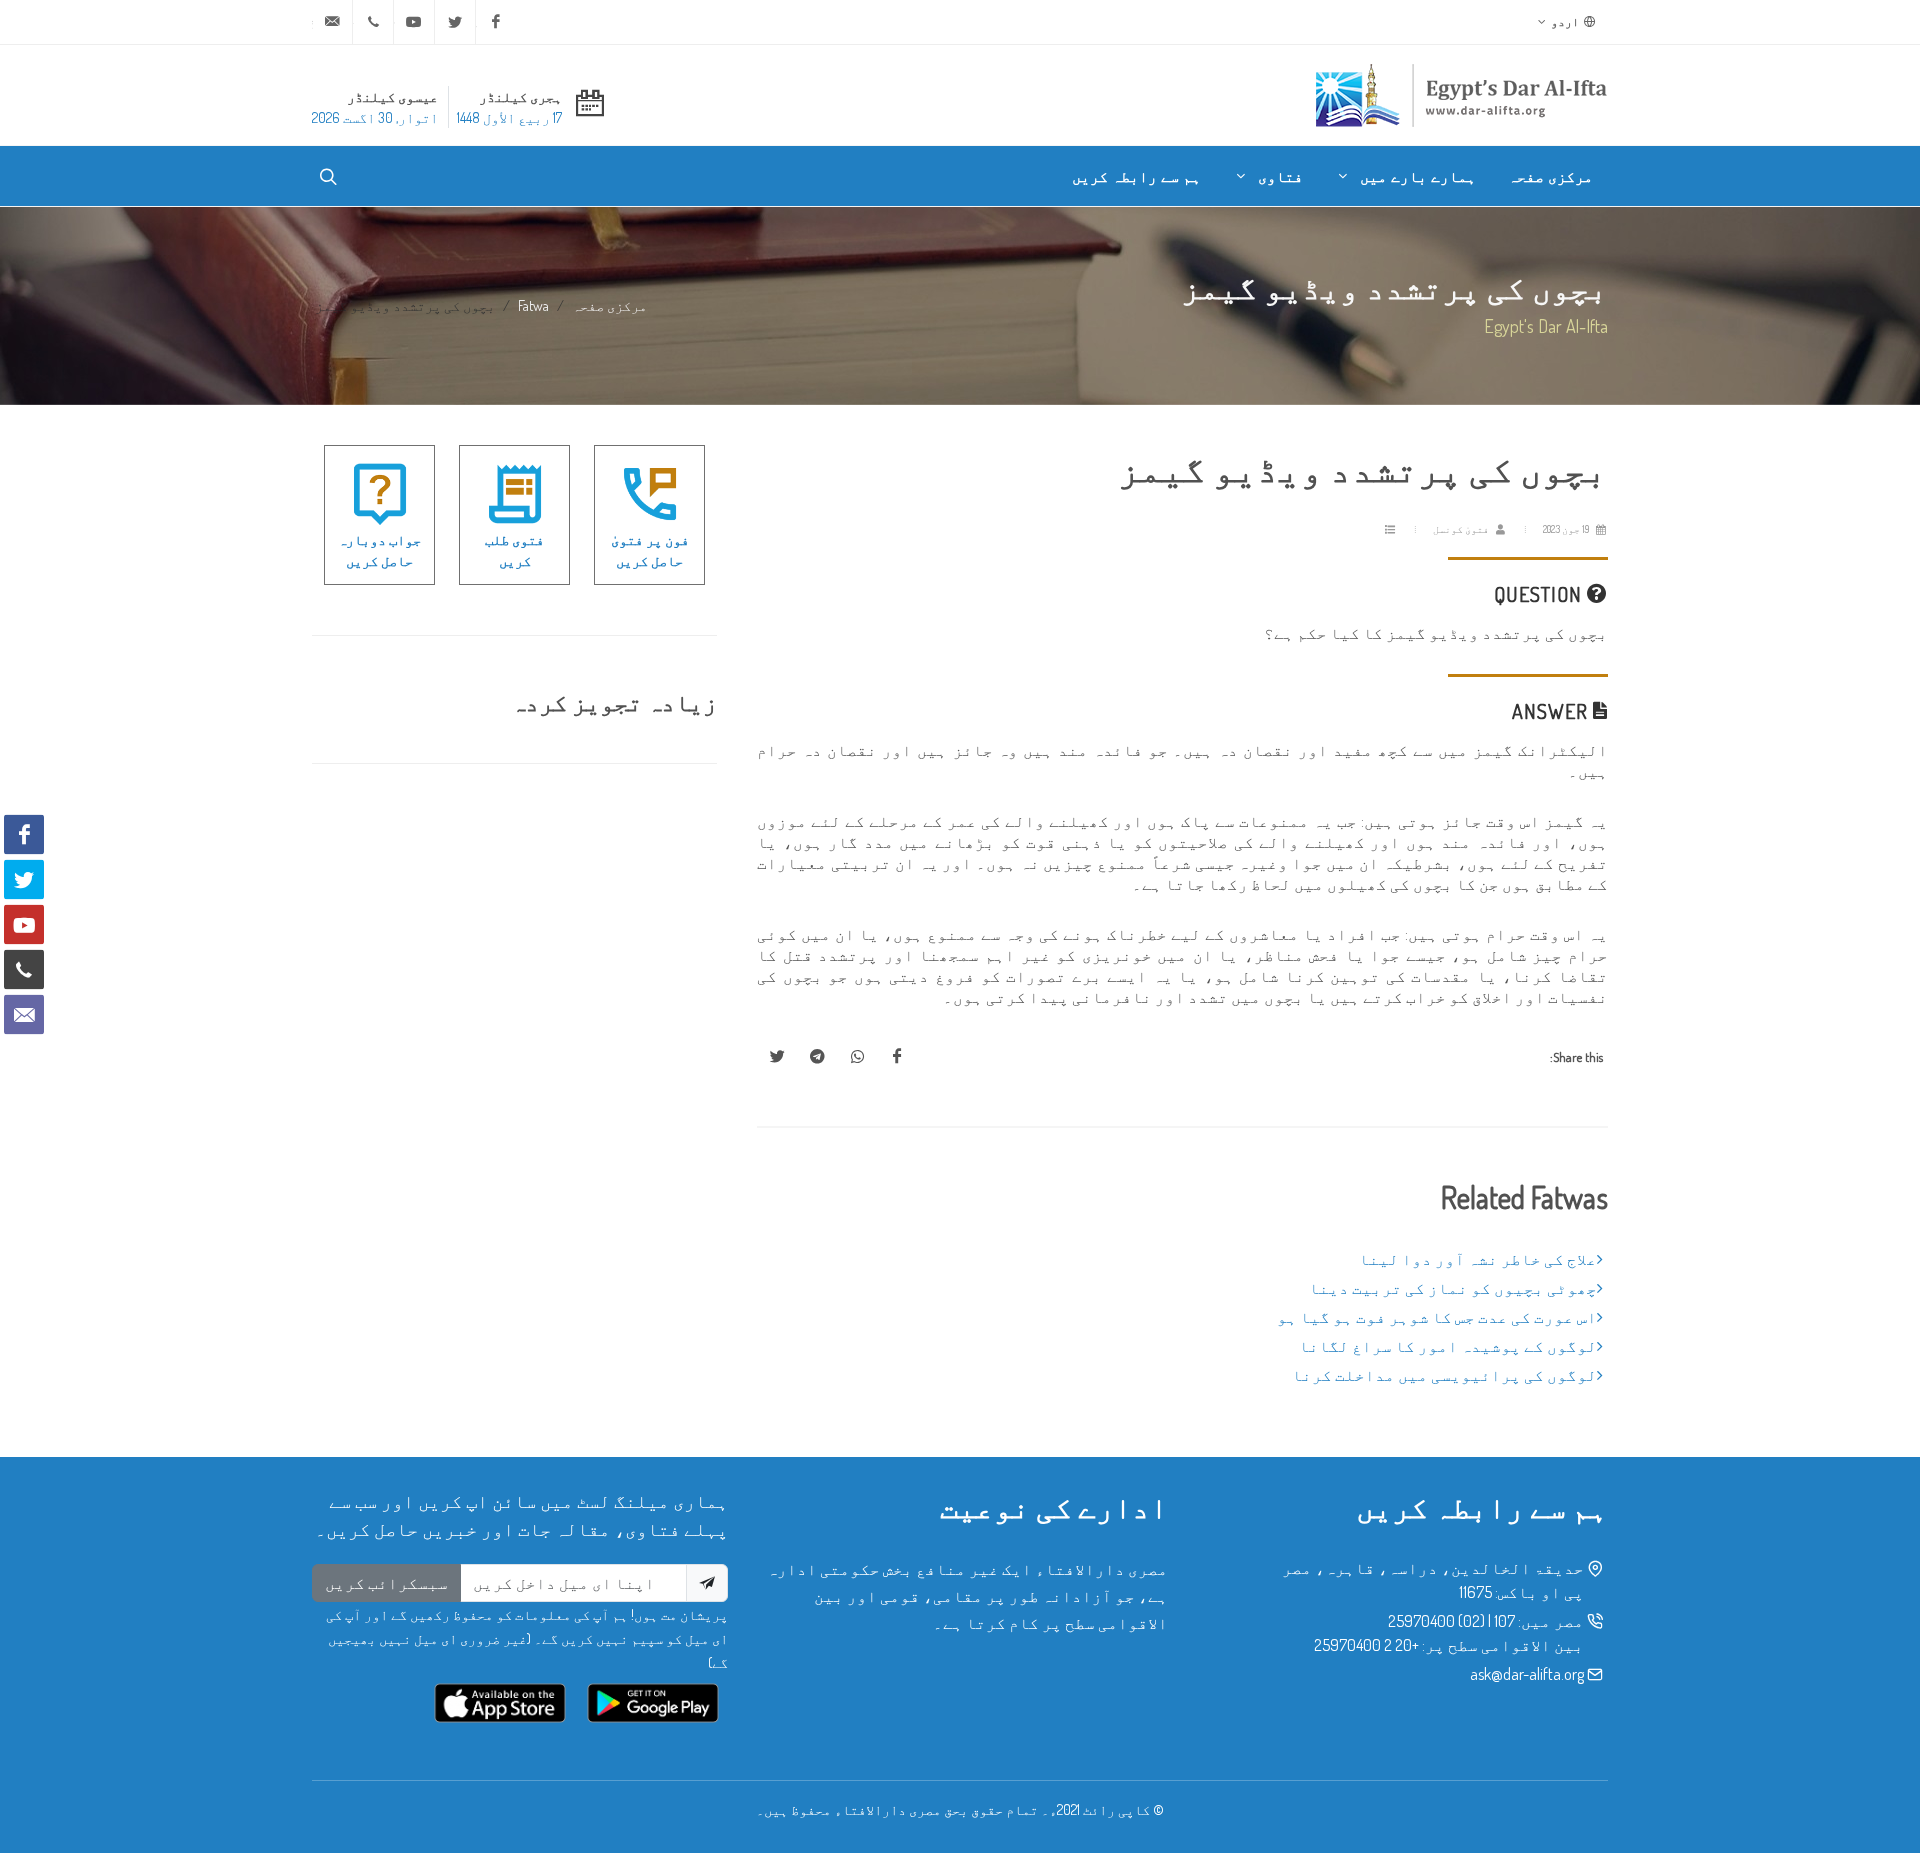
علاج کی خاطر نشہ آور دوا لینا (1478, 1259)
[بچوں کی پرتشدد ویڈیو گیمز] (897, 1057)
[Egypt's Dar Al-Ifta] (1461, 95)
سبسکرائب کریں (386, 1583)
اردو (1566, 21)
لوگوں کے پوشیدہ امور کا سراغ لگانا (1448, 1346)
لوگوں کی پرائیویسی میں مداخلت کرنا (1444, 1375)
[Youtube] (414, 22)
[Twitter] (455, 22)
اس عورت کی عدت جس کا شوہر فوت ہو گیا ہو (1437, 1317)
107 (1504, 1621)
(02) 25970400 (1436, 1621)
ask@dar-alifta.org (1527, 1674)
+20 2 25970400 (1366, 1645)
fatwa (533, 305)
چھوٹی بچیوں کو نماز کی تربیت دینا (1453, 1288)
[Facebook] (496, 22)
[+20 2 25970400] (373, 22)
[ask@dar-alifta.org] (332, 22)
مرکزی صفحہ (609, 305)
